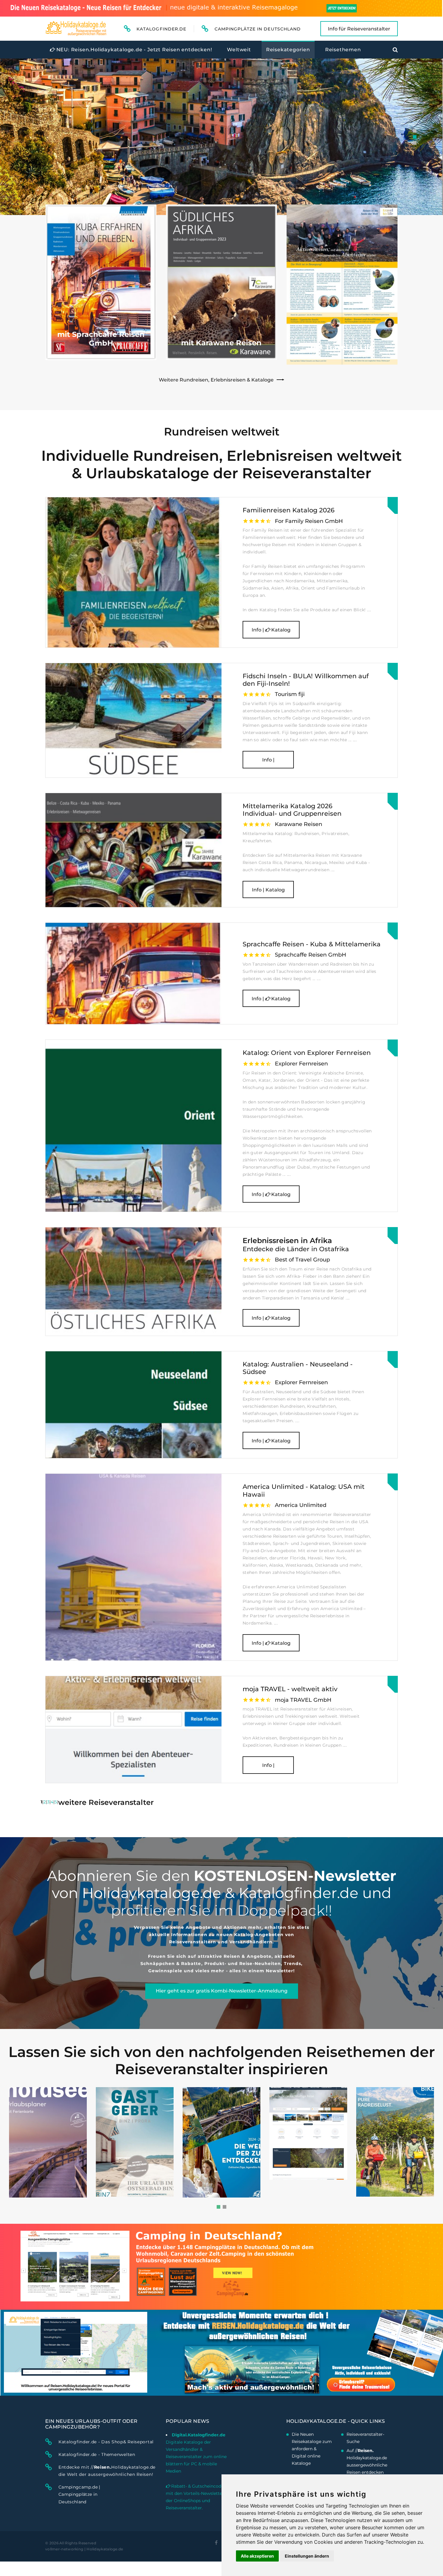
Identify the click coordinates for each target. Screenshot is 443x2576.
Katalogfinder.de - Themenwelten (97, 2454)
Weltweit (239, 50)
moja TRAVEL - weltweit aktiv (290, 1689)
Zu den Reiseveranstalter (82, 188)
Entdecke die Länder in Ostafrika (296, 1245)
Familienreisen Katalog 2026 (289, 510)
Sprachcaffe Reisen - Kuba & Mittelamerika (312, 944)
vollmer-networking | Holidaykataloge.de (84, 2549)
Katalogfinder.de (161, 29)
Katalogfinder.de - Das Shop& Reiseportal (106, 2442)
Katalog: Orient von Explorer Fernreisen (307, 1053)
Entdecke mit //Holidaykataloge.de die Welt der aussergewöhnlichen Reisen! (107, 2471)
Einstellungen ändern (307, 2556)
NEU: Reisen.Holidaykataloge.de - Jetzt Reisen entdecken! (134, 50)
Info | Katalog (271, 630)
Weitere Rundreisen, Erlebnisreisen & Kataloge (216, 380)
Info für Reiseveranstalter (359, 29)
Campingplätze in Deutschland (258, 29)
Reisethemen (343, 50)
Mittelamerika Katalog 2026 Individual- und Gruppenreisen (292, 810)
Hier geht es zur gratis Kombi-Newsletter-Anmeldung (222, 1991)
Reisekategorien (288, 50)
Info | (268, 760)
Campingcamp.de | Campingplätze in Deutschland (79, 2494)
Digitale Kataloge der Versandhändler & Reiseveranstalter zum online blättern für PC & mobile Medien (196, 2457)
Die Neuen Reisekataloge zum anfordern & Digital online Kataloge (312, 2449)
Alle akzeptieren (257, 2556)
